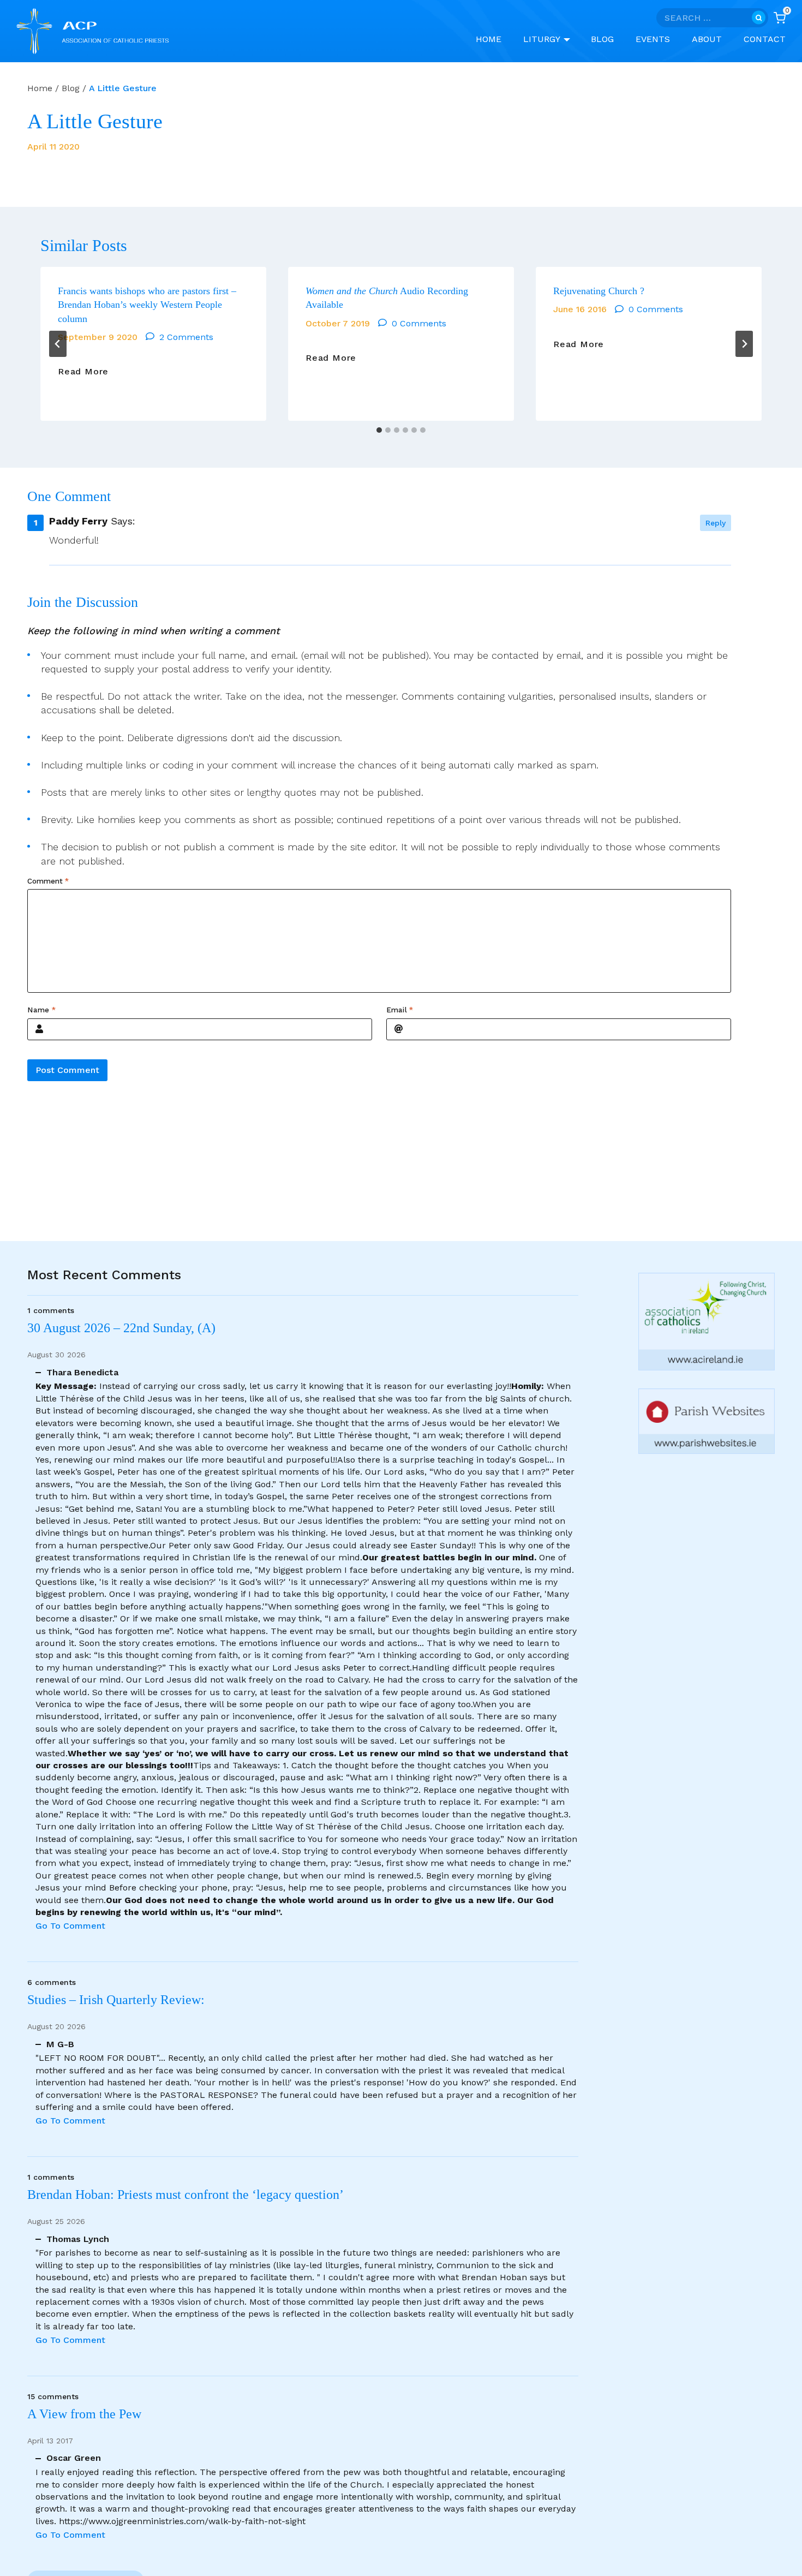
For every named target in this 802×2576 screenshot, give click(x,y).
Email (400, 1010)
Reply (716, 523)
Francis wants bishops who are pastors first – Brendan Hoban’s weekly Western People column (147, 305)
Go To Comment (70, 1926)
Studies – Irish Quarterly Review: (116, 2000)
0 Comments (419, 323)
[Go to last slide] (58, 344)
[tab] (379, 430)
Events (653, 39)
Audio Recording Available (387, 298)
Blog (602, 39)
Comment (48, 881)
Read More (83, 372)
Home (489, 39)
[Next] (744, 344)
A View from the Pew (84, 2414)
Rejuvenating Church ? (599, 291)
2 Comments (186, 337)
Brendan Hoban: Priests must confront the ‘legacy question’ (188, 2195)
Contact (765, 39)
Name (41, 1010)
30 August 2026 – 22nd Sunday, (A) (121, 1328)
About (707, 39)
